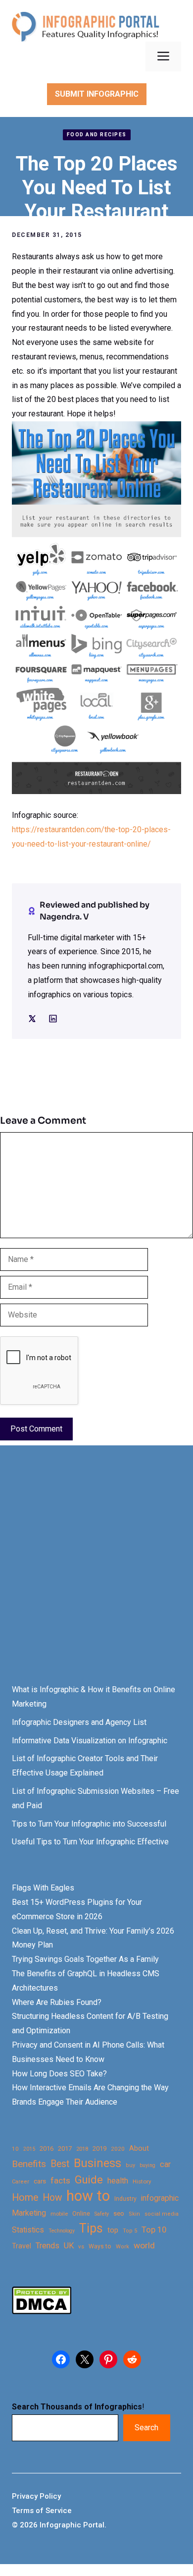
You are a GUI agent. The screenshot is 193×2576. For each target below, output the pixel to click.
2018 (82, 2149)
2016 (47, 2148)
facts (60, 2180)
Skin (134, 2214)
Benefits (29, 2164)
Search (146, 2428)
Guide (89, 2180)
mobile (59, 2214)
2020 (118, 2149)
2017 (65, 2148)
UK (69, 2246)
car (165, 2164)
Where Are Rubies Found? (57, 2002)
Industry (125, 2199)
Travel (22, 2246)
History (142, 2181)
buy (130, 2165)
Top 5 (130, 2231)
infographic (160, 2198)
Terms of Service (42, 2511)
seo (119, 2213)
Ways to (100, 2246)
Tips (91, 2229)
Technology (62, 2231)
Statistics (28, 2230)
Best (60, 2164)
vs (81, 2246)
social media (162, 2214)
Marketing (29, 2213)
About (139, 2148)
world (144, 2245)
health (118, 2181)
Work (122, 2247)
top (113, 2230)
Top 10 (154, 2230)
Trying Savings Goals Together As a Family (85, 1959)
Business (97, 2163)
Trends (48, 2246)
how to (88, 2196)
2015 (29, 2149)
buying (147, 2165)
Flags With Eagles (43, 1888)
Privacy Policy (36, 2496)
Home (25, 2198)
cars (40, 2181)
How (52, 2198)
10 (15, 2149)
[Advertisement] (96, 1574)
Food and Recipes (97, 135)
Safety (102, 2214)
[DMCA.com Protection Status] (42, 2312)
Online (81, 2213)
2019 (99, 2148)
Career (21, 2182)
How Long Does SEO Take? (59, 2074)
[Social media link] (32, 1019)
